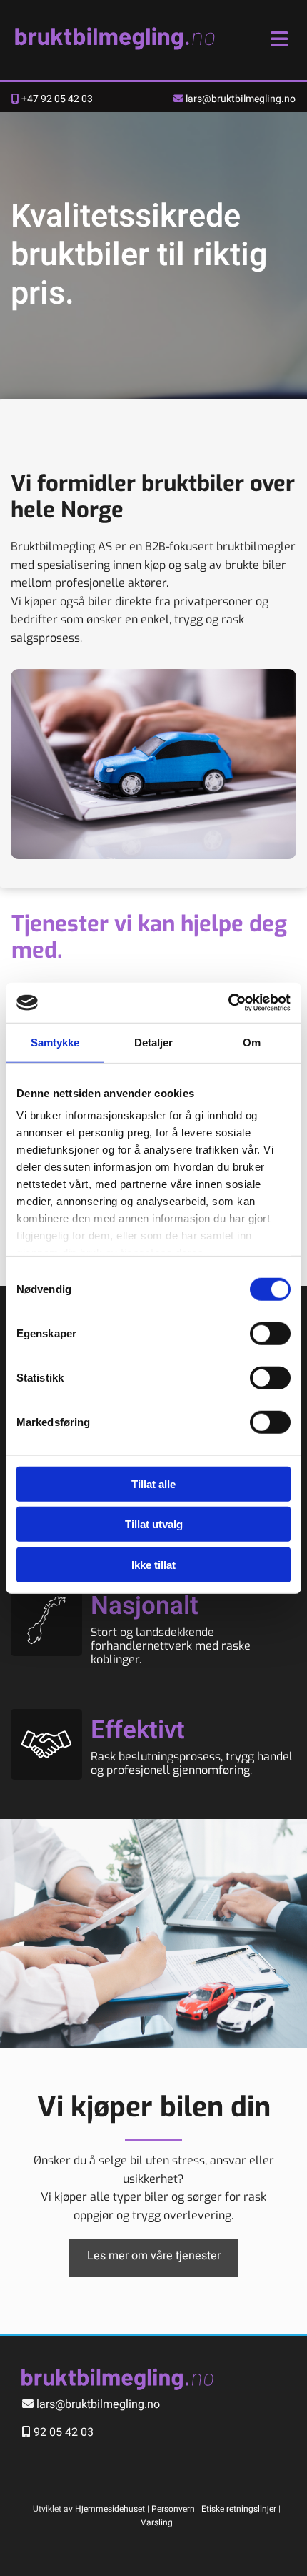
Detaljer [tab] (154, 1042)
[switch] (270, 1333)
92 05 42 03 (64, 2432)
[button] (154, 2257)
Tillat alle (153, 1483)
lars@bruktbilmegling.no (241, 99)
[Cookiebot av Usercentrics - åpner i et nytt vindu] (228, 1003)
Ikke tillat (153, 1564)
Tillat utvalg (154, 1524)
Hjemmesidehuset (110, 2509)
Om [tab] (252, 1042)
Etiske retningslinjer (239, 2509)
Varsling (157, 2522)
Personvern (173, 2509)
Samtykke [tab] (55, 1042)
